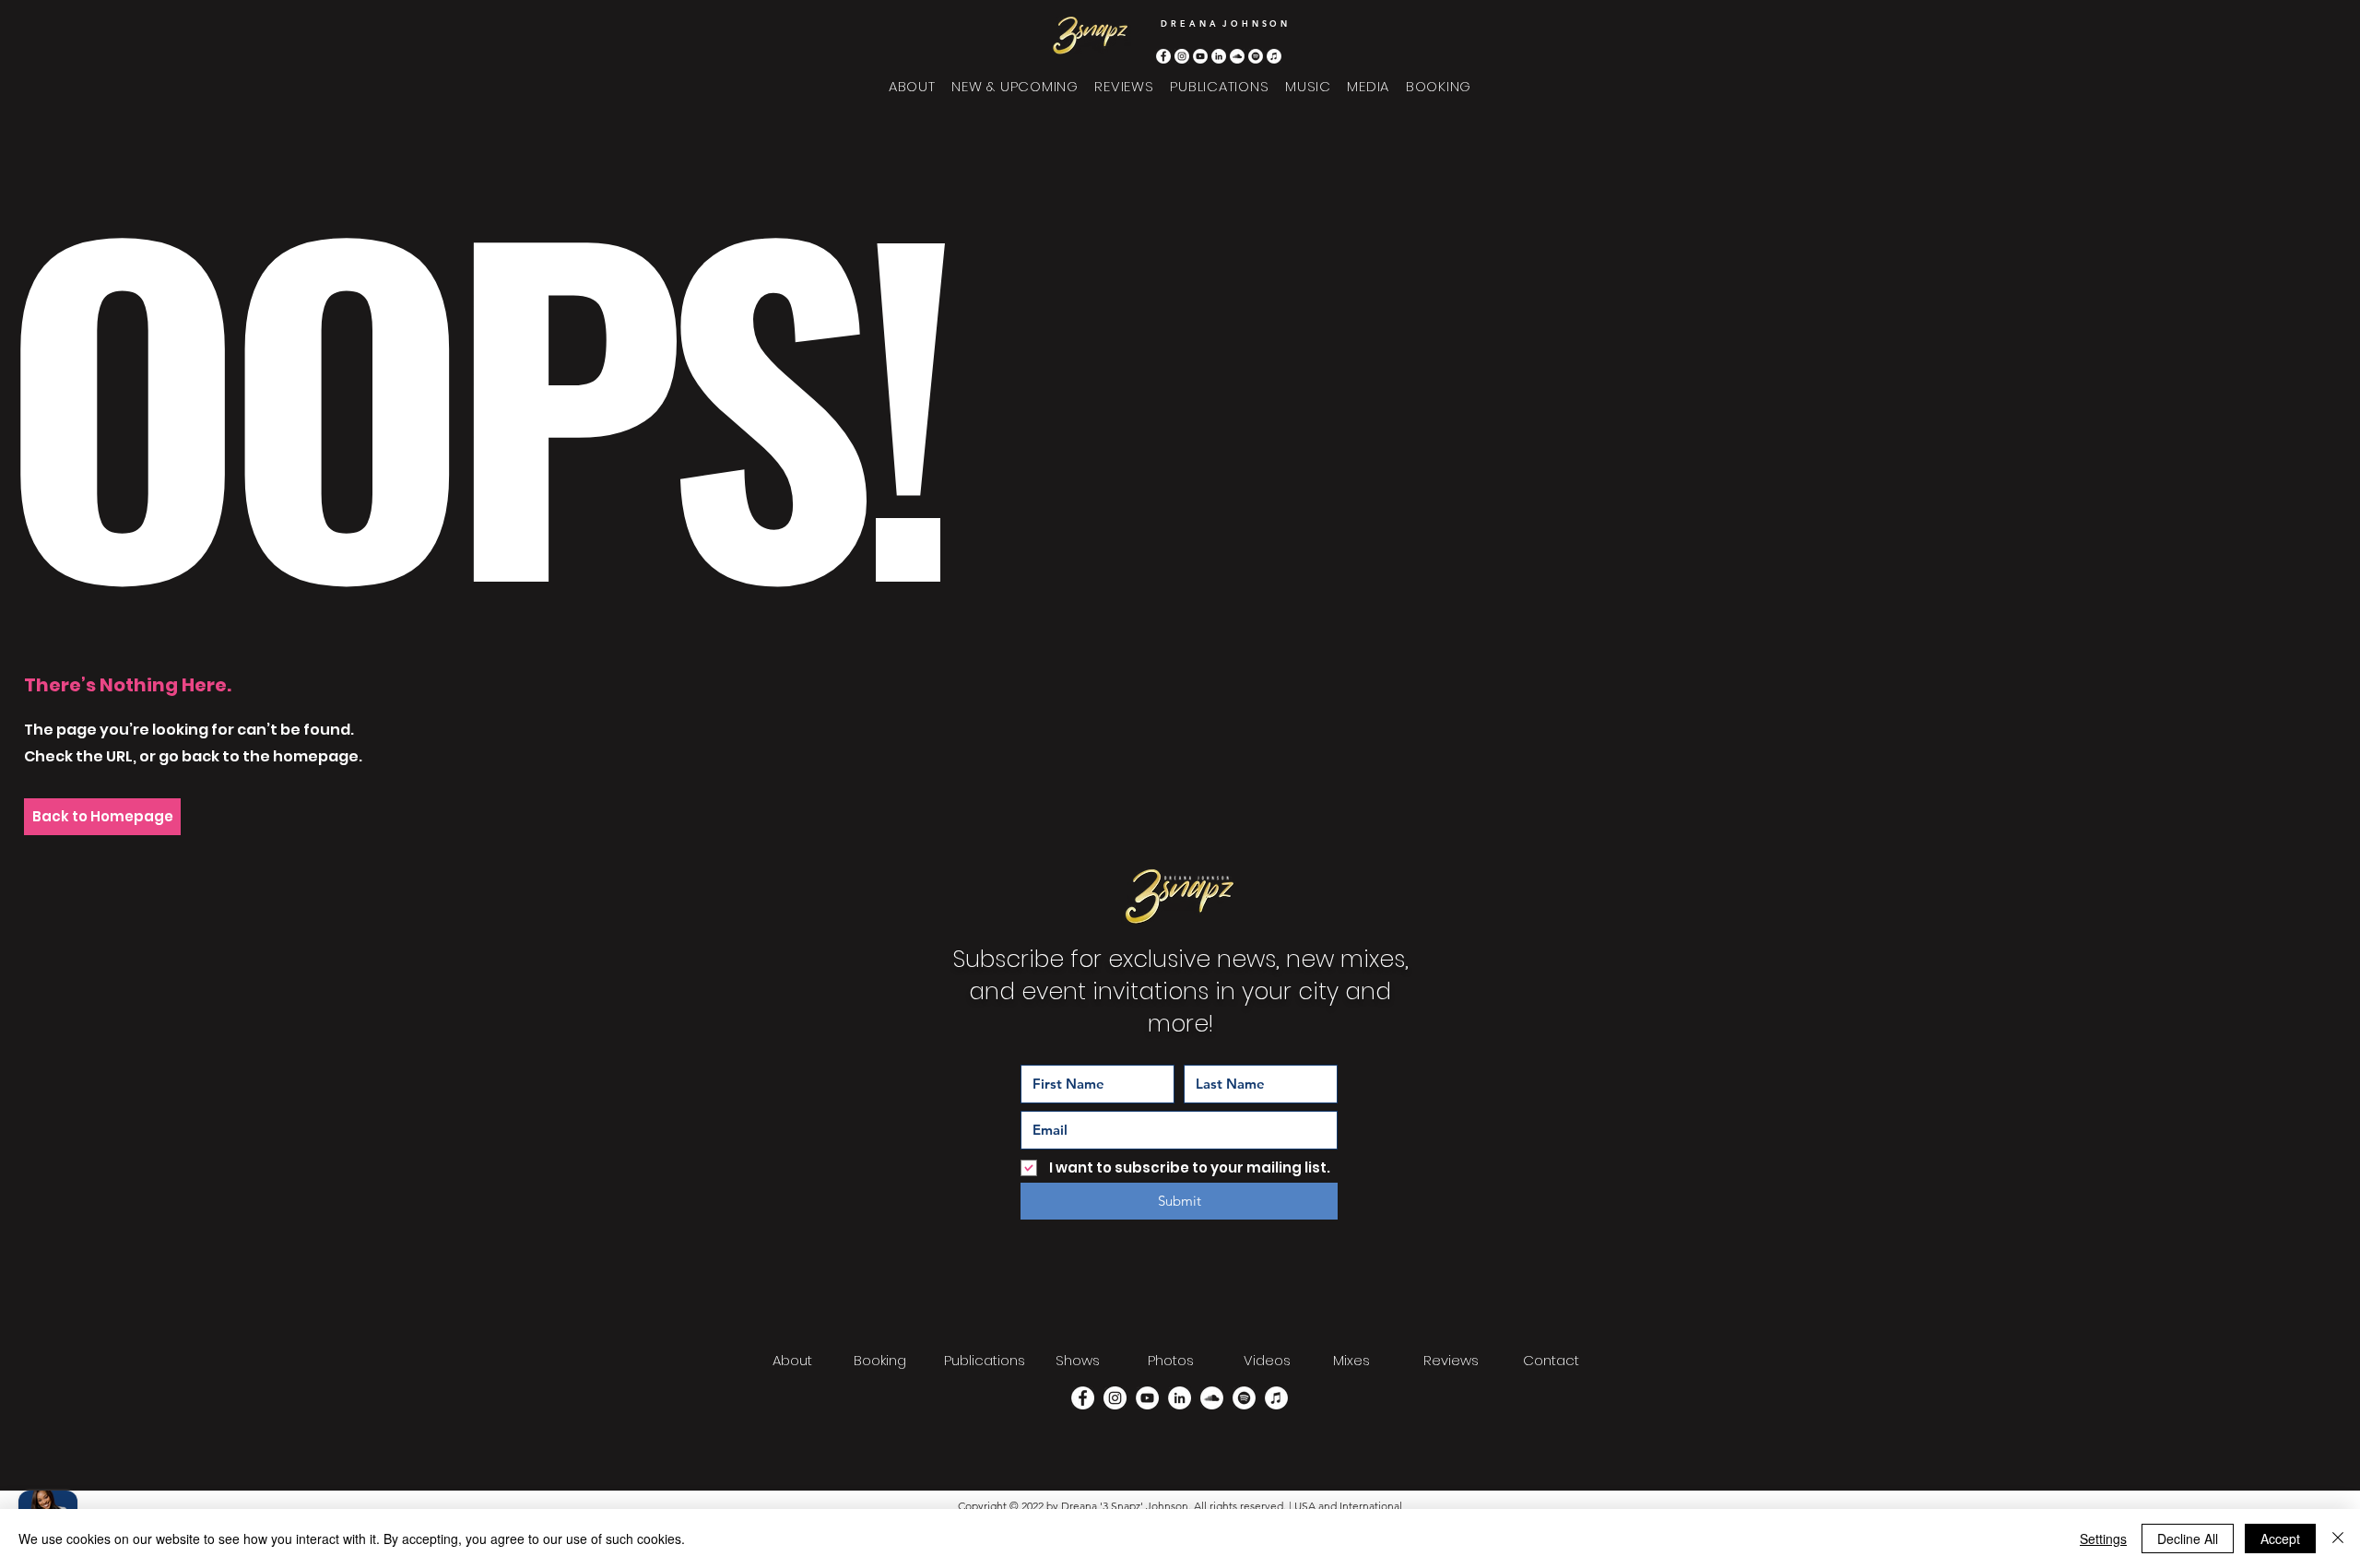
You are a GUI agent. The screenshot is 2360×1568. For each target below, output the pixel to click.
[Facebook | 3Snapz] (1163, 56)
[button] (1308, 86)
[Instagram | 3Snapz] (1182, 56)
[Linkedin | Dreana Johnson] (1219, 56)
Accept (2280, 1539)
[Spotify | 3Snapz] (1256, 56)
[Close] (2338, 1539)
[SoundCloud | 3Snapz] (1237, 56)
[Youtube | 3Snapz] (1200, 56)
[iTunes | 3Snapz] (1274, 56)
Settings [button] (2103, 1539)
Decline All (2188, 1539)
